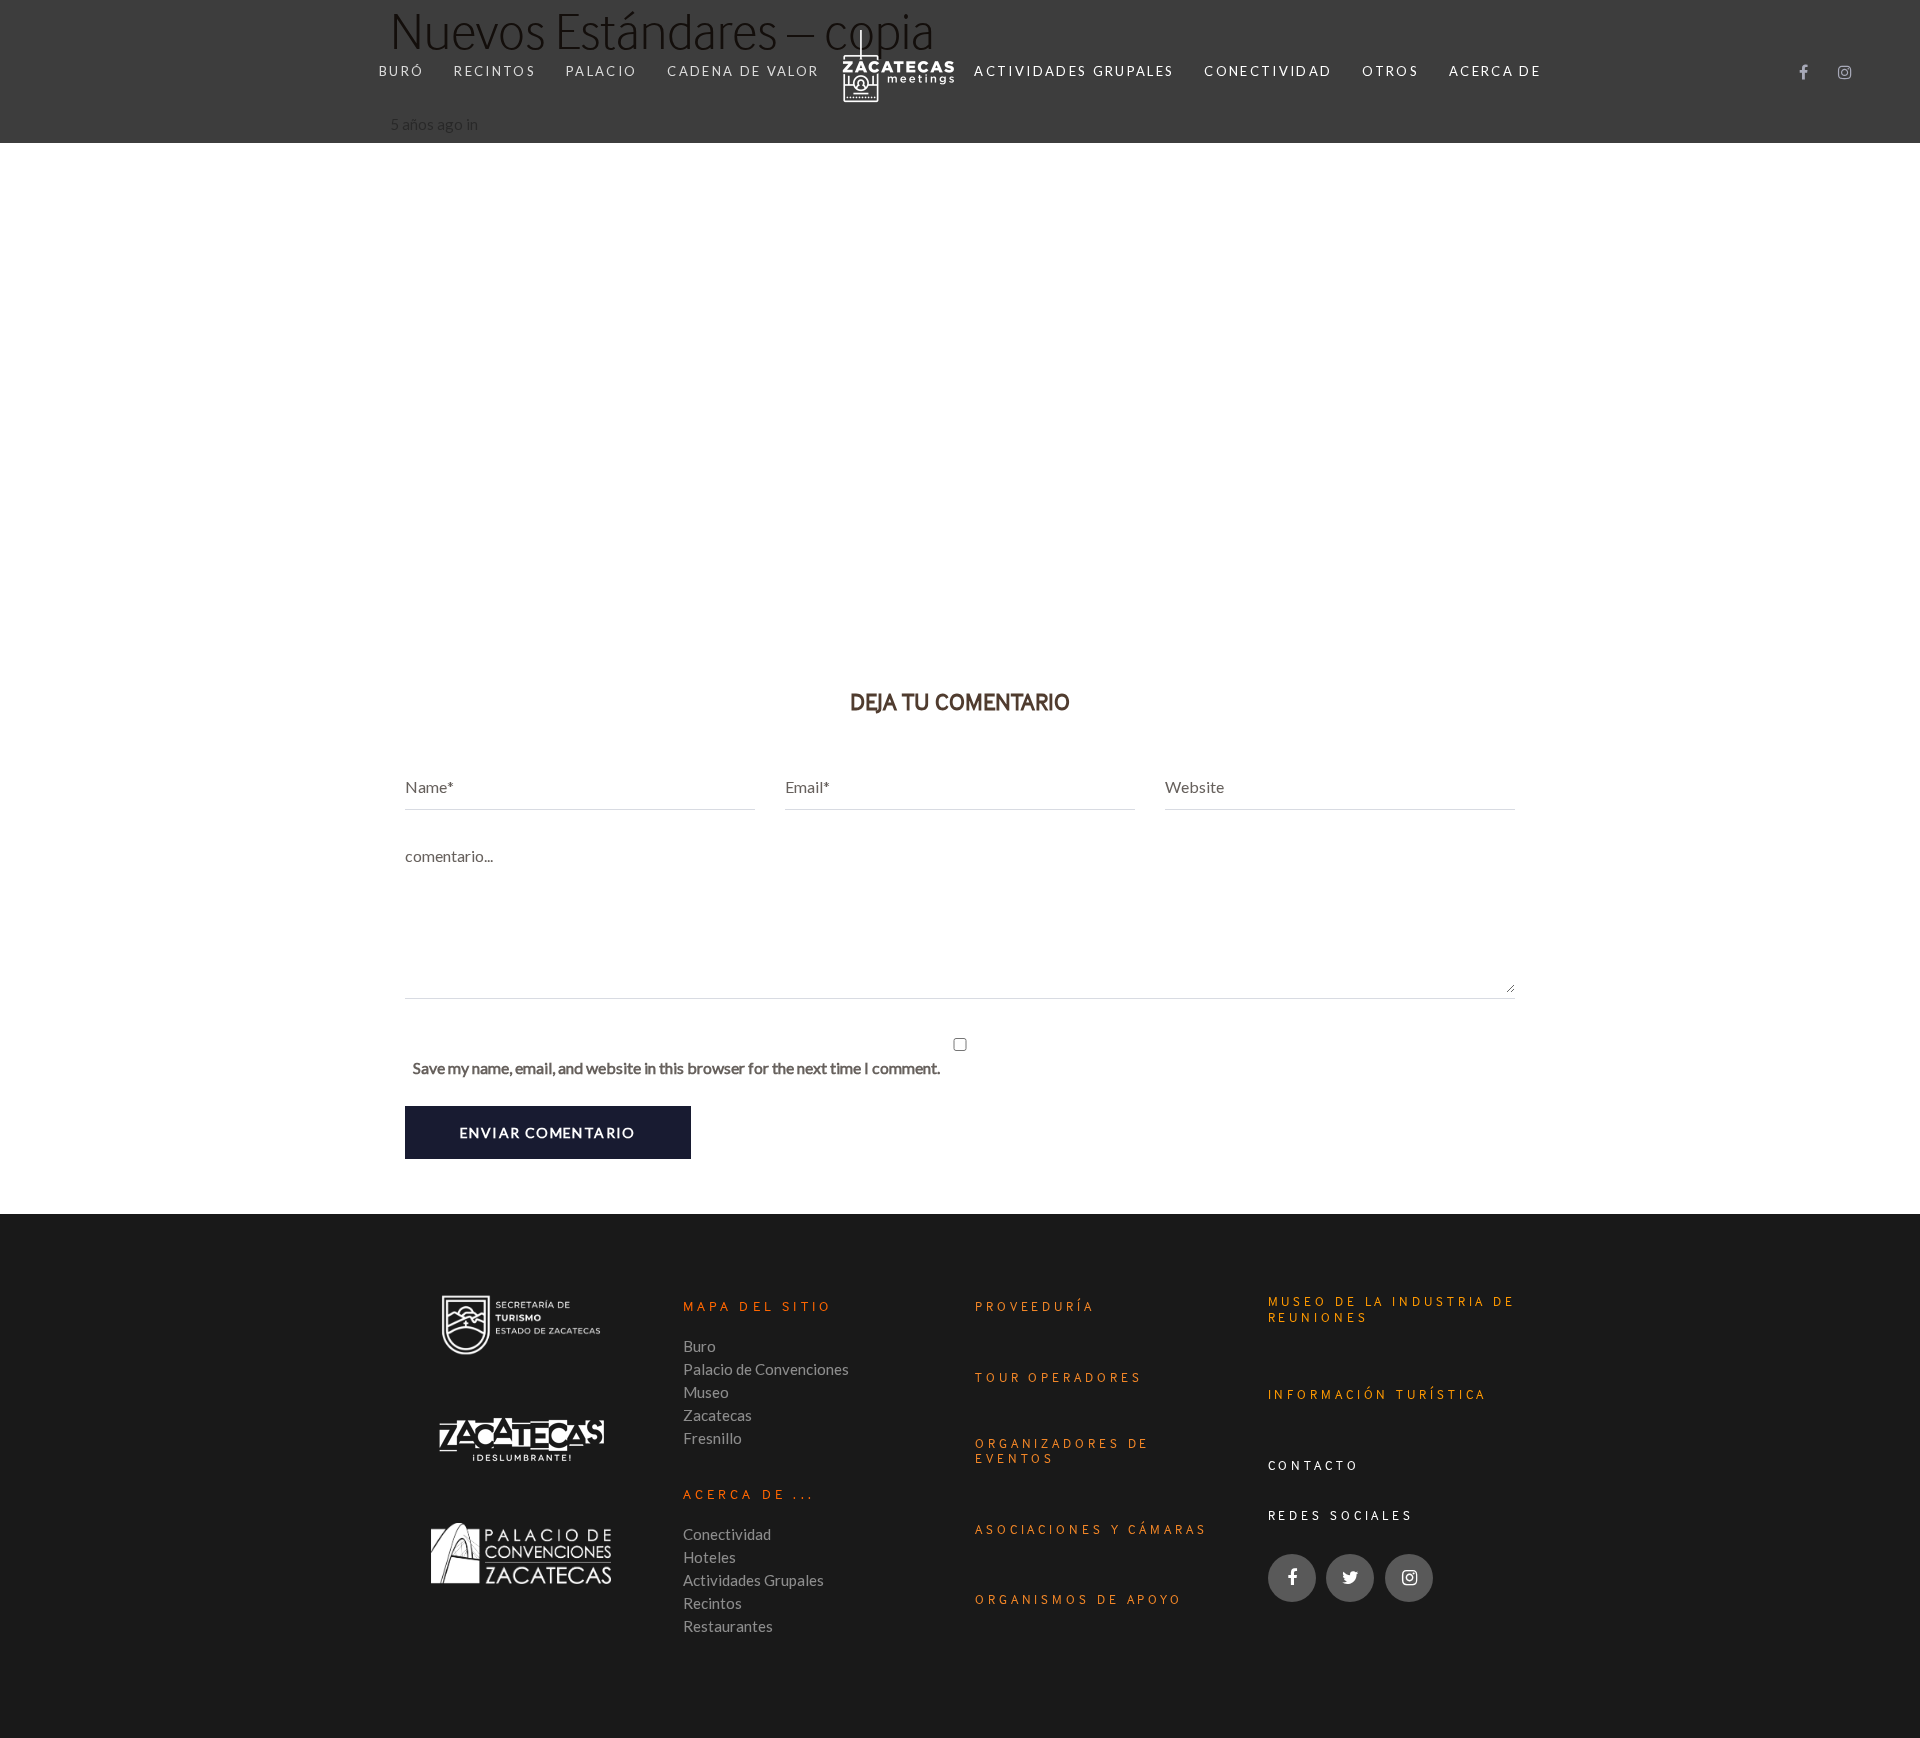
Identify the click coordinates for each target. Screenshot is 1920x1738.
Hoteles (709, 1557)
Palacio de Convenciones (766, 1369)
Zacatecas (717, 1415)
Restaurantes (728, 1626)
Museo (706, 1392)
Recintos (712, 1603)
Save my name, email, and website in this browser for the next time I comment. (676, 1067)
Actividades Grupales (753, 1580)
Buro (699, 1346)
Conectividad (727, 1534)
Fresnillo (712, 1438)
